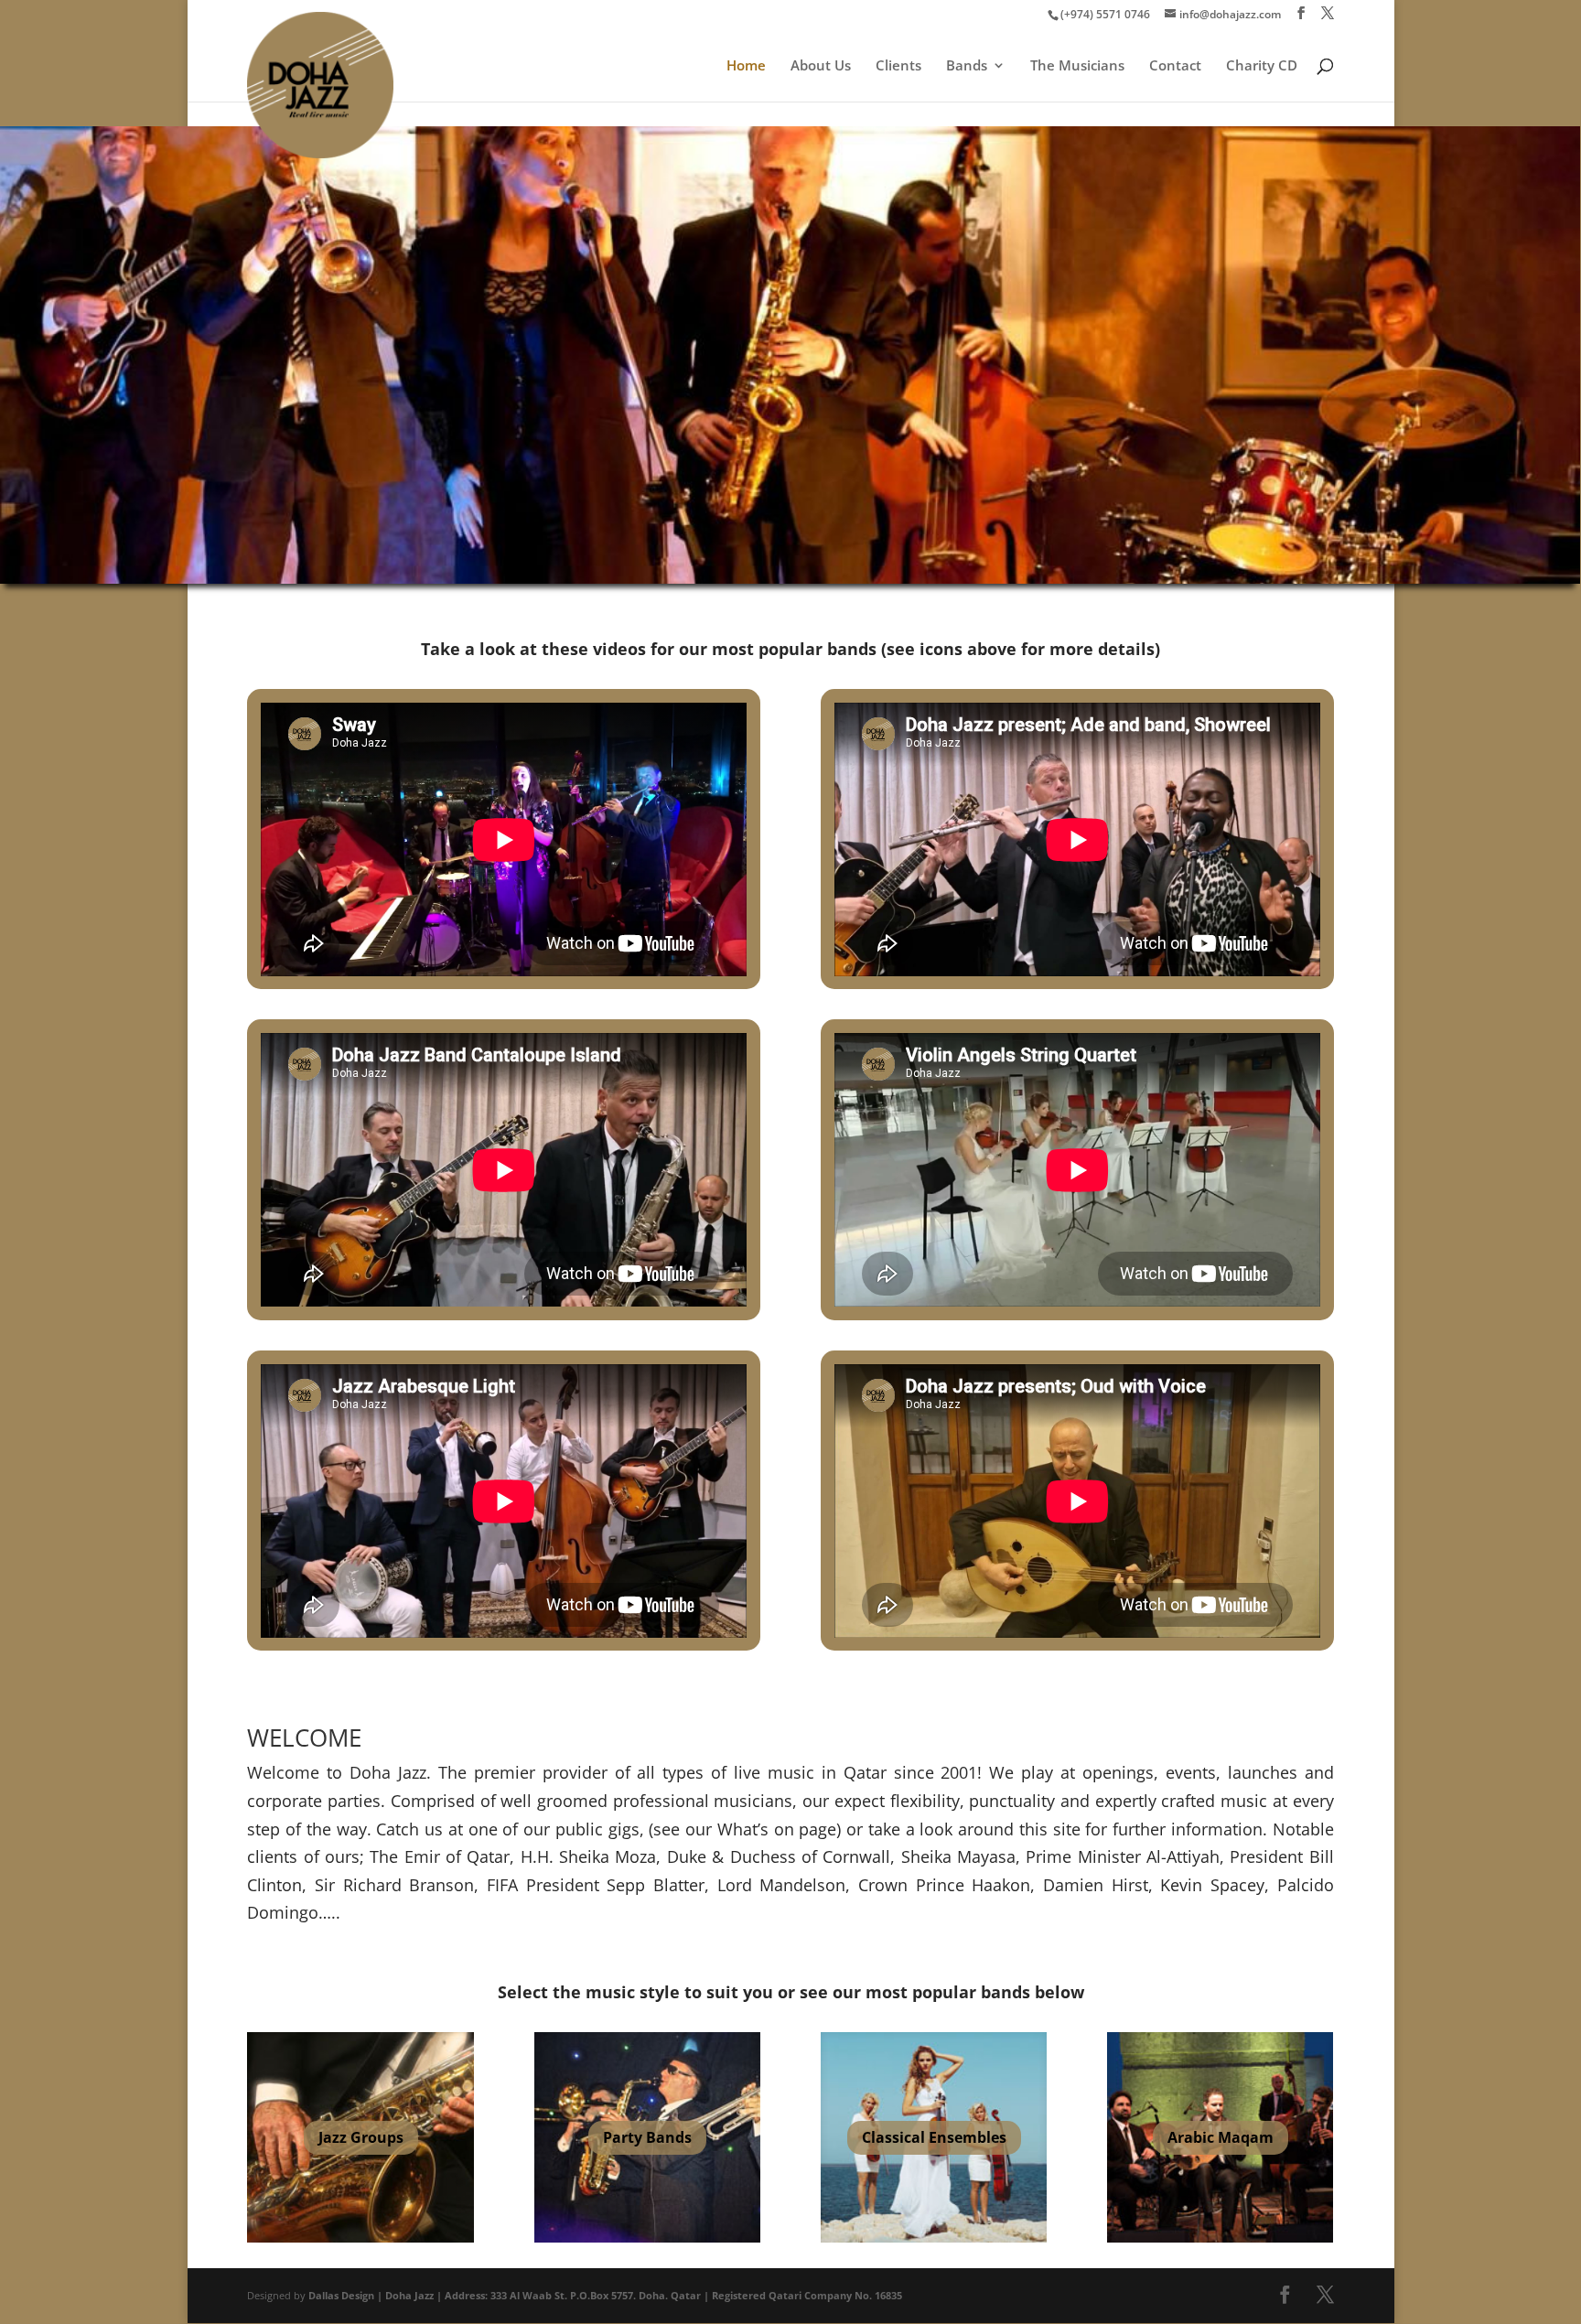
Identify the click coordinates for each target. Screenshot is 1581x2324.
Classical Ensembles (934, 2136)
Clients (898, 66)
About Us (821, 66)
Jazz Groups (361, 2136)
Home (746, 66)
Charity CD (1262, 66)
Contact (1175, 66)
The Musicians (1077, 66)
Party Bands (647, 2136)
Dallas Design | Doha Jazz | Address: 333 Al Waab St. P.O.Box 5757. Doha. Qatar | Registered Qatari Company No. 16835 (605, 2295)
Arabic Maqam (1221, 2136)
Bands (967, 66)
